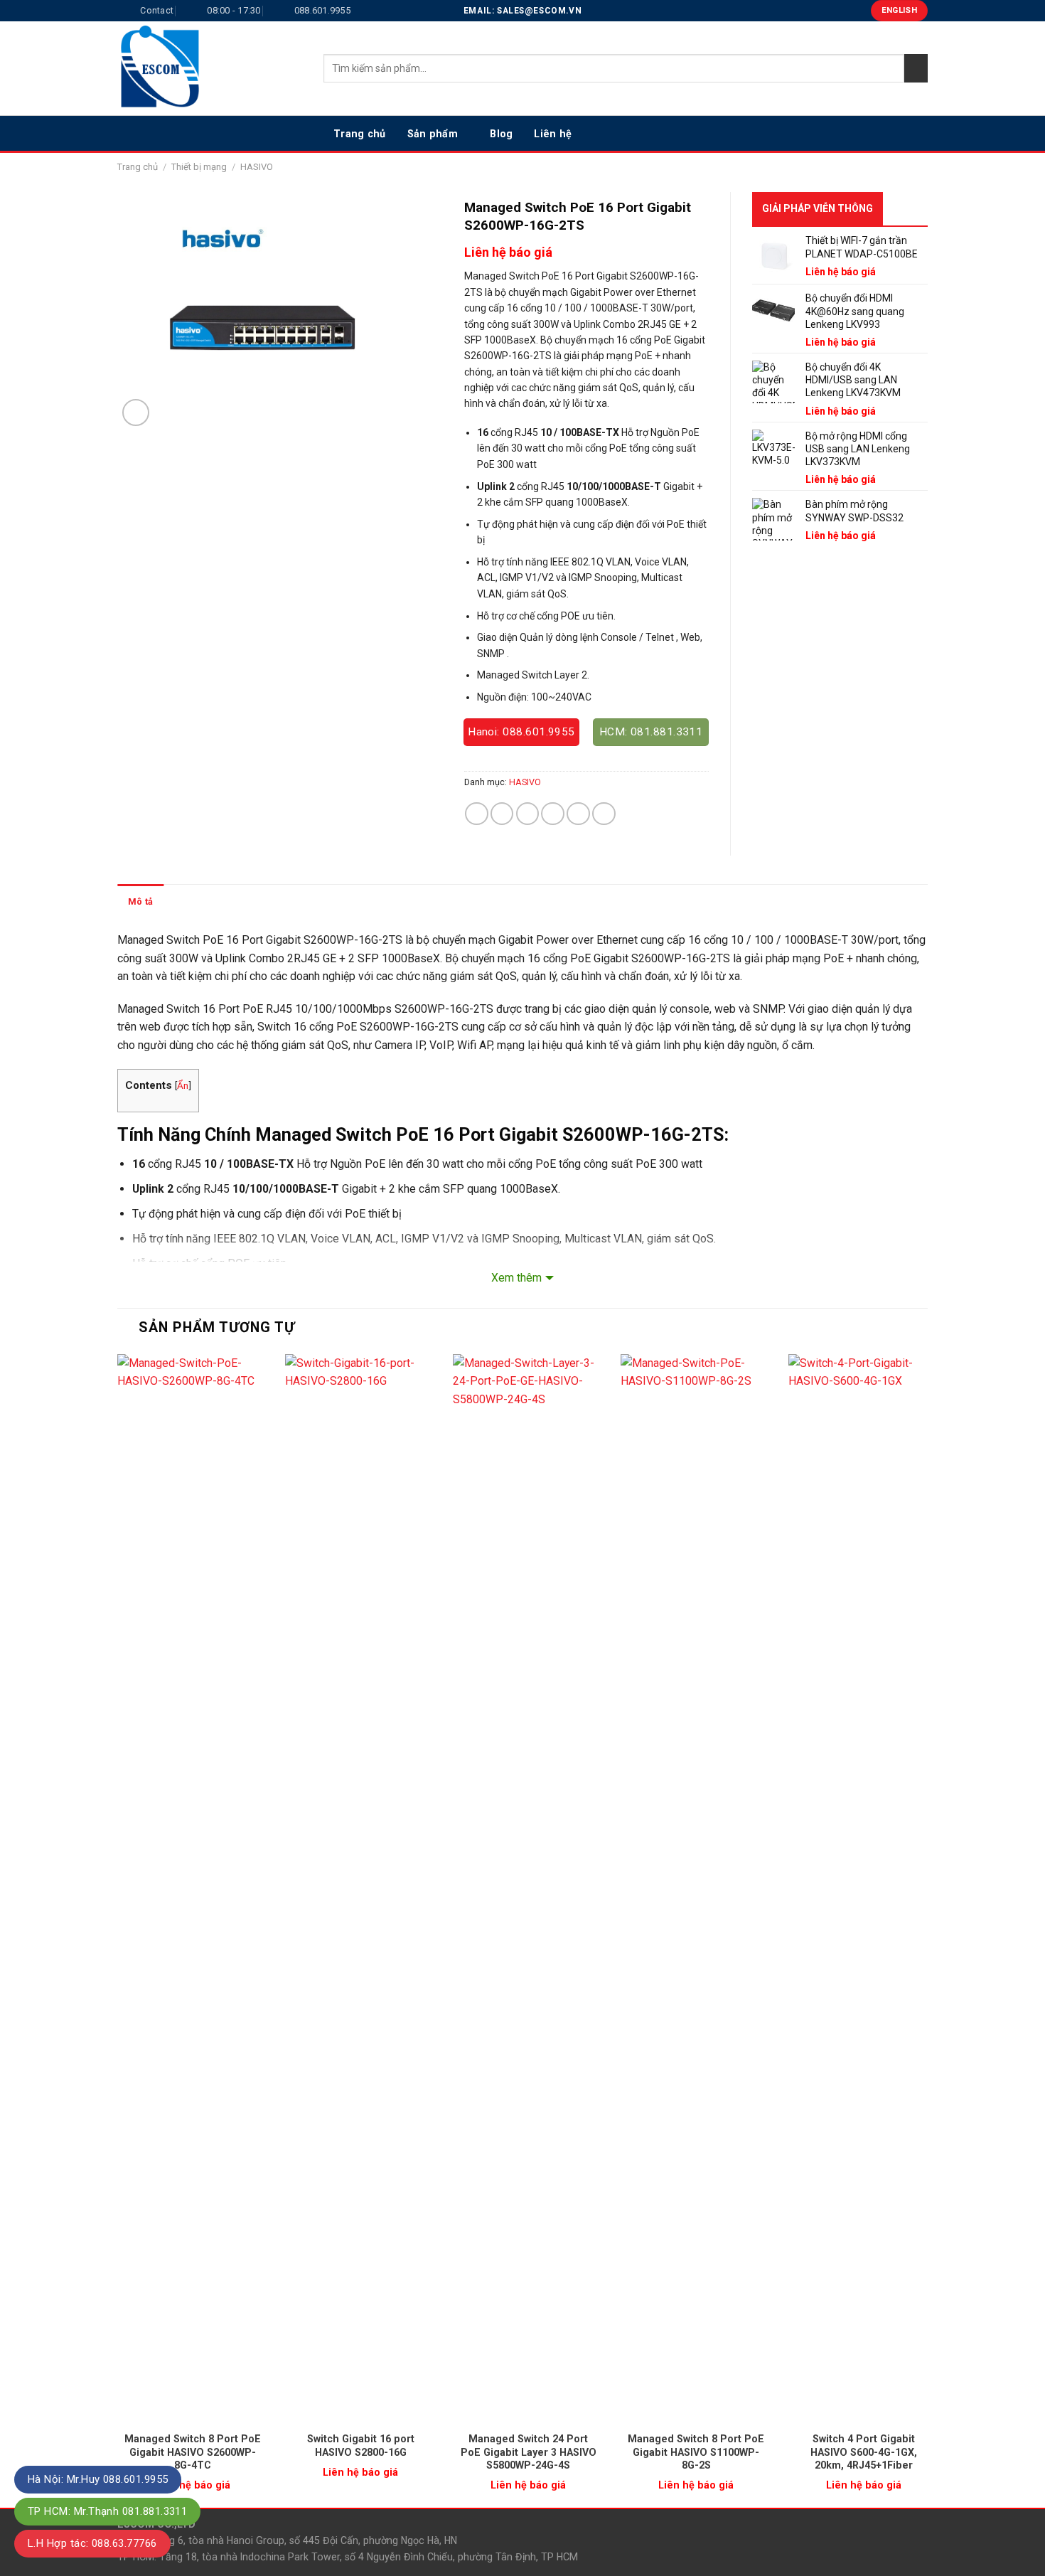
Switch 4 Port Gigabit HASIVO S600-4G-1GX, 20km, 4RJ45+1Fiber (864, 2452)
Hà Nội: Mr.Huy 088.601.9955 (98, 2479)
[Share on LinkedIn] (604, 814)
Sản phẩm (433, 134)
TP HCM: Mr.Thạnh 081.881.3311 (107, 2511)
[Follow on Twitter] (900, 133)
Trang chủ (360, 134)
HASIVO (257, 167)
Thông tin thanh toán (219, 901)
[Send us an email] (918, 133)
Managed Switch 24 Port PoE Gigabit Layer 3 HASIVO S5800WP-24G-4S (529, 2452)
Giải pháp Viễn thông (818, 208)
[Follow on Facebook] (863, 133)
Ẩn (183, 1085)
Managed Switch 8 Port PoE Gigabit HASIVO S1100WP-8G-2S (696, 2452)
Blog (501, 134)
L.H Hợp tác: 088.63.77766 (92, 2543)
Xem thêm (516, 1278)
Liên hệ (553, 134)
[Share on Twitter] (502, 814)
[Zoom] (136, 413)
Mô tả (140, 901)
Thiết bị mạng (199, 167)
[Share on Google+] (578, 814)
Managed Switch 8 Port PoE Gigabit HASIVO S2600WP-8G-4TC (193, 2452)
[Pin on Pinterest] (553, 814)
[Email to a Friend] (528, 814)
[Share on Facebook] (477, 814)
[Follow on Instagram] (881, 133)
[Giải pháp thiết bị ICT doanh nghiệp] (210, 68)
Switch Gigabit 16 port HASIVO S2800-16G (361, 2445)
